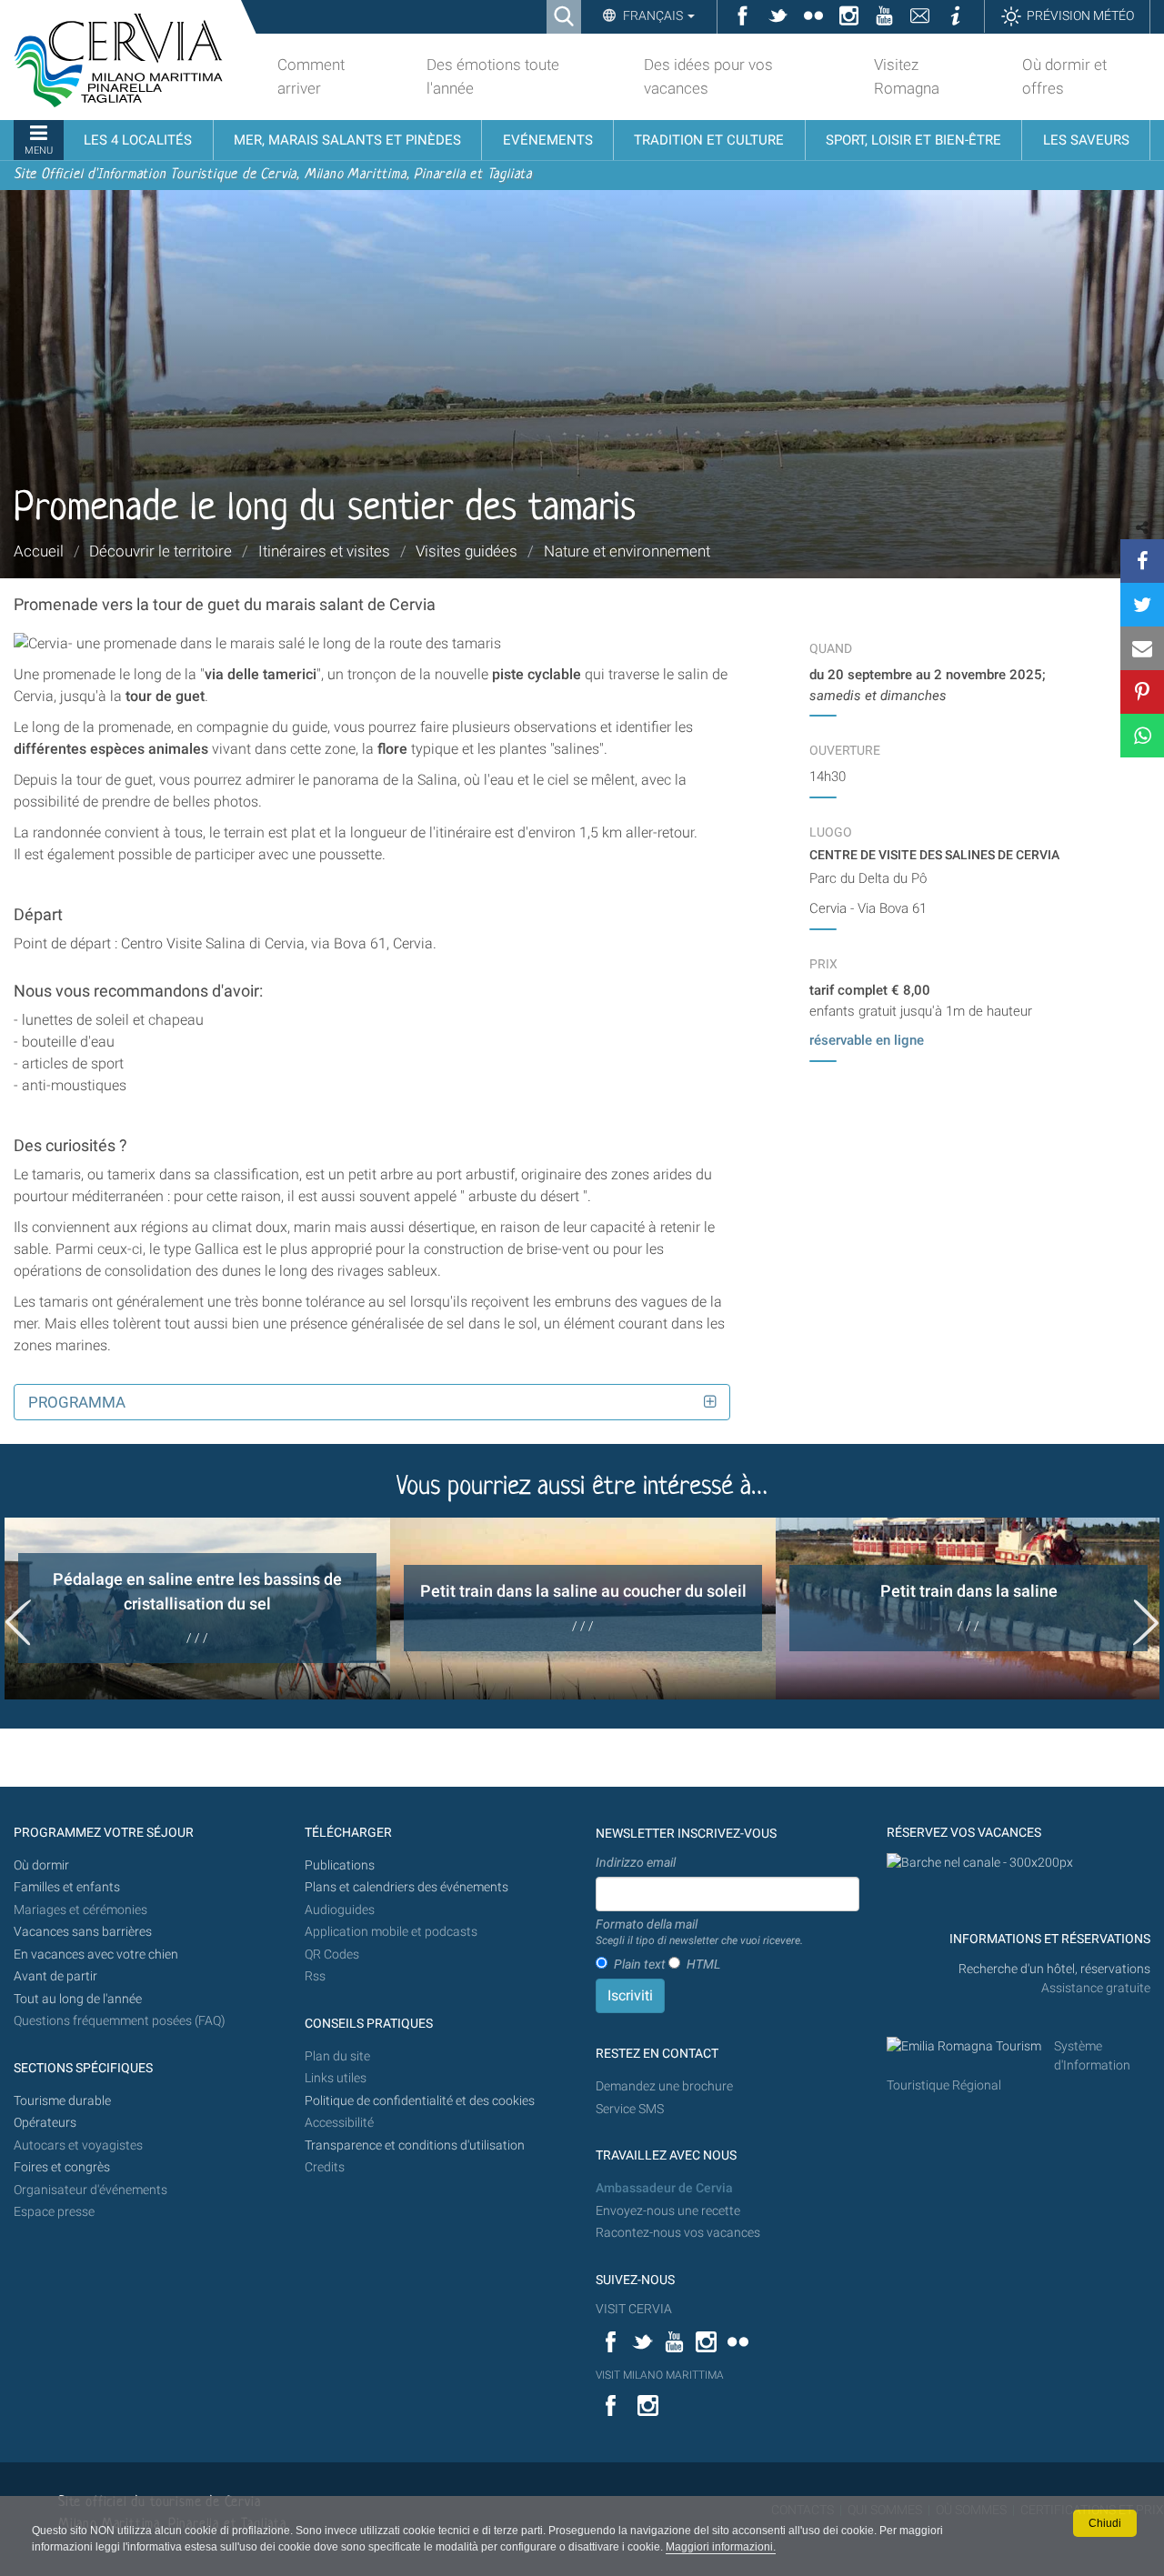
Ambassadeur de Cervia (664, 2188)
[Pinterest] (1142, 692)
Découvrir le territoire (161, 551)
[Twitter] (1142, 605)
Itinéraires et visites (324, 551)
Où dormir (41, 1865)
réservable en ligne (867, 1040)
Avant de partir (55, 1976)
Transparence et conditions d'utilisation (415, 2145)
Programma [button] (77, 1402)
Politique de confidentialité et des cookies (420, 2101)
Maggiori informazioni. (721, 2547)
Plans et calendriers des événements (406, 1887)
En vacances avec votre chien (97, 1955)
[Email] (1142, 648)
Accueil (39, 551)
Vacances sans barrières (83, 1932)
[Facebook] (1142, 561)
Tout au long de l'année (78, 1999)
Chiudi (1105, 2523)
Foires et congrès (62, 2167)
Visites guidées (467, 551)
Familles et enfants (67, 1887)
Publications (340, 1865)
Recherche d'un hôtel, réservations (1054, 1969)
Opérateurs (45, 2123)
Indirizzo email (636, 1862)
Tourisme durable (62, 2101)
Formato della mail (699, 1932)
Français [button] (653, 15)
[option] (197, 1609)
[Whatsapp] (1142, 736)
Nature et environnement (627, 551)
